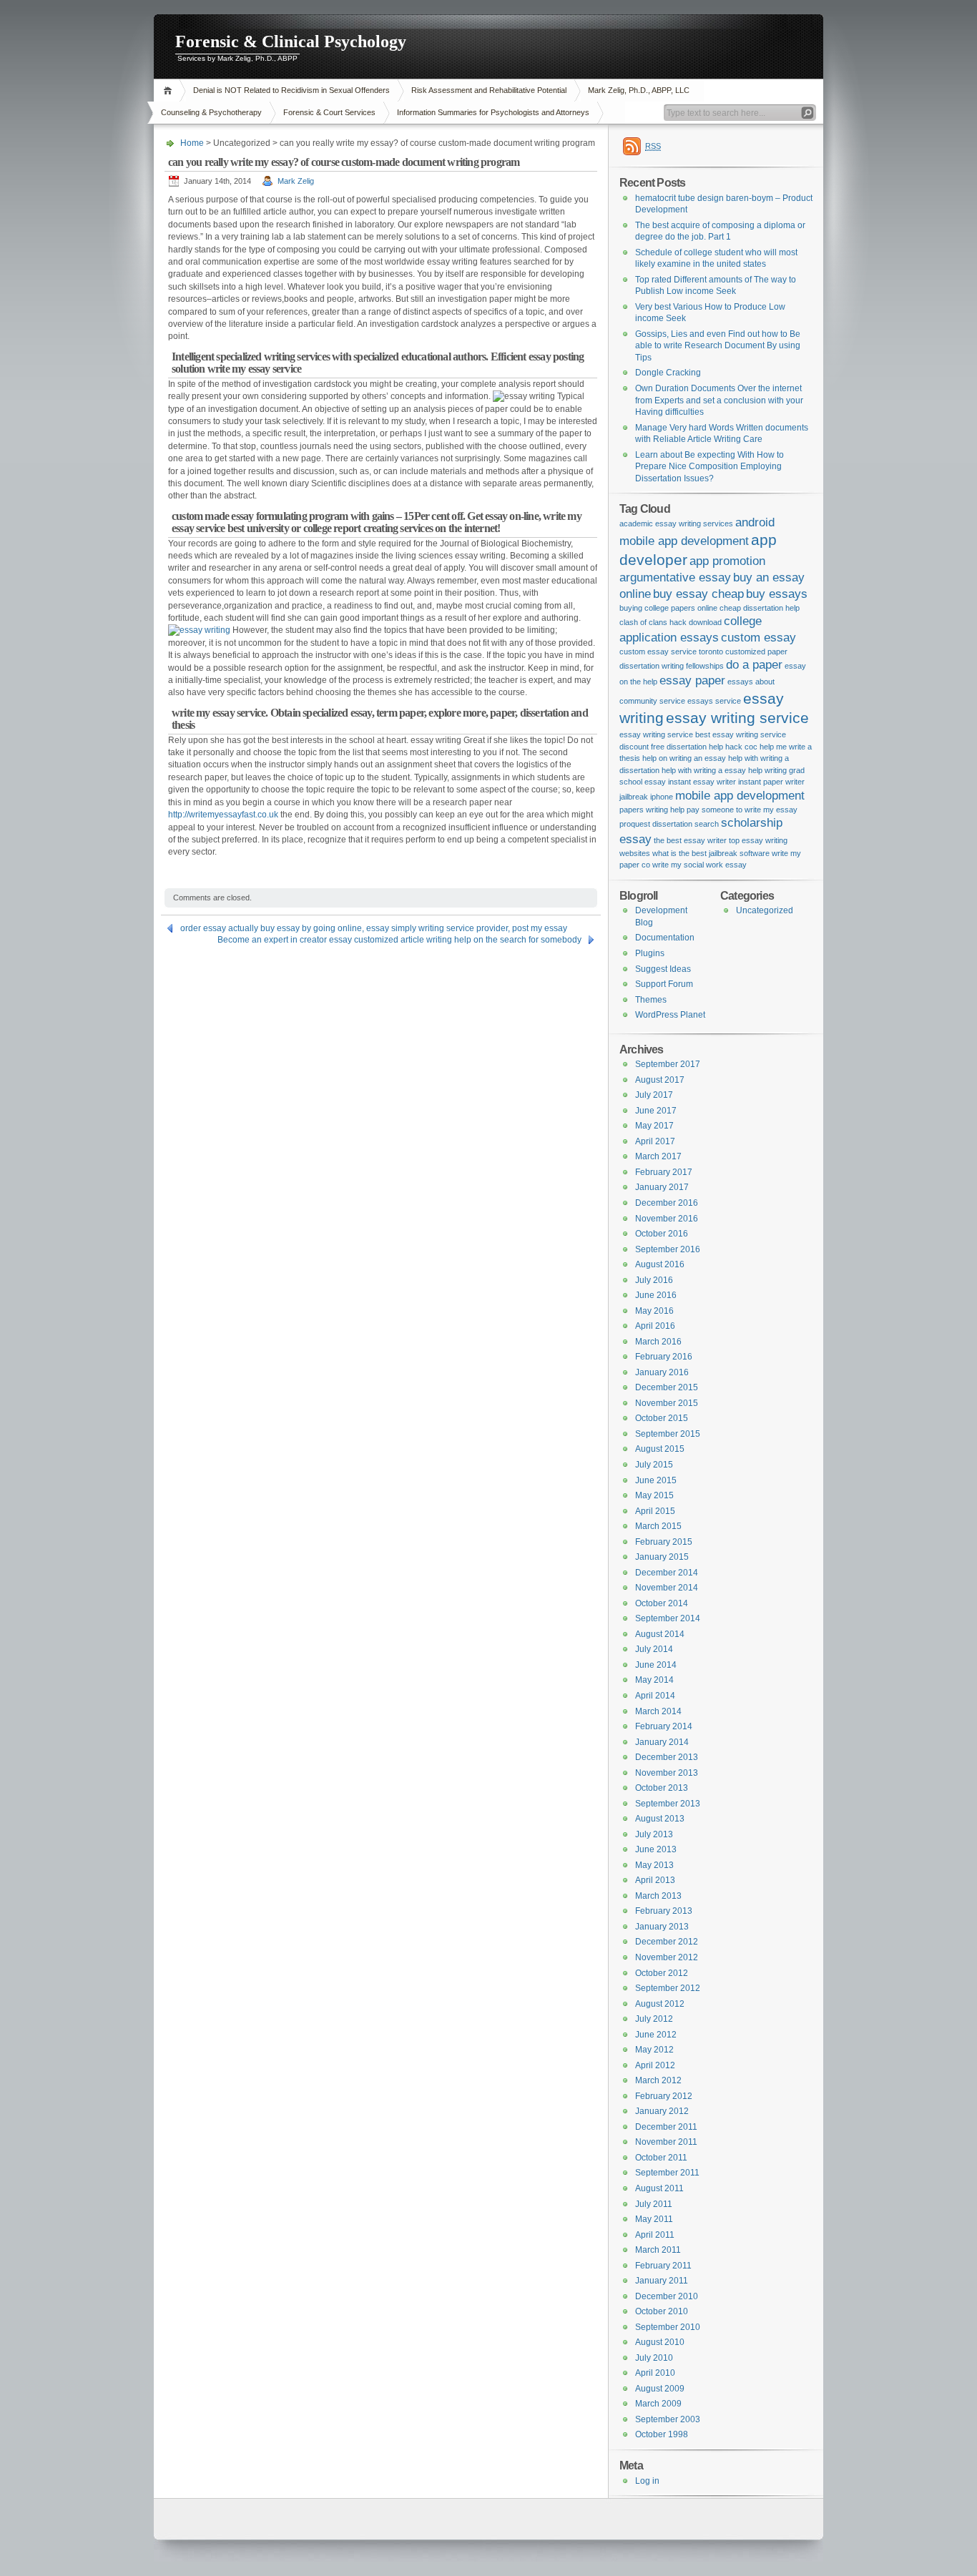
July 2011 (654, 2204)
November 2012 (667, 1957)
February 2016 (664, 1357)
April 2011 (655, 2235)
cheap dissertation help (760, 608)
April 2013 (655, 1880)
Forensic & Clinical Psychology (291, 41)
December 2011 (666, 2127)
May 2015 (654, 1495)
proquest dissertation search (669, 824)
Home (170, 90)
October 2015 (662, 1418)
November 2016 (667, 1219)
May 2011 (654, 2219)
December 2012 (667, 1942)
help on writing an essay (684, 758)
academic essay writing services (676, 523)
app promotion (727, 561)
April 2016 (655, 1326)
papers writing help (652, 810)
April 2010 (655, 2373)
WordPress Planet (670, 1015)
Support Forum (664, 984)
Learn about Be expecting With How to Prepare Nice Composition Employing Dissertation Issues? (710, 467)
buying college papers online (668, 608)
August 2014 (660, 1634)
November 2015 (667, 1403)
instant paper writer (771, 782)
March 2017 (658, 1156)
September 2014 (668, 1618)
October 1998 (662, 2434)
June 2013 (656, 1849)
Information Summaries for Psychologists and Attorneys (493, 112)
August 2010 (660, 2342)
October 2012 (662, 1973)
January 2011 (662, 2281)
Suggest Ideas (663, 969)
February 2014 (664, 1726)
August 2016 (660, 1264)
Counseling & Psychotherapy (211, 112)
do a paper (754, 665)
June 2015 (656, 1480)
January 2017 (662, 1187)
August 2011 (659, 2188)
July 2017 (654, 1095)
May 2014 (654, 1680)
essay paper (692, 680)
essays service (714, 701)
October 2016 (662, 1234)
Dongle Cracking (668, 373)
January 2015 (662, 1557)
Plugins (650, 953)
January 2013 (662, 1927)
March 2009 (658, 2404)
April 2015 (655, 1511)
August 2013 (660, 1819)
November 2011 (666, 2142)
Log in (647, 2481)
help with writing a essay (704, 770)
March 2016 (658, 1342)
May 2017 (654, 1126)
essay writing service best (665, 734)
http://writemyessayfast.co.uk (223, 815)
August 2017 (660, 1080)
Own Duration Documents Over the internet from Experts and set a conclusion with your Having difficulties (719, 400)
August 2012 (660, 2004)
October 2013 (662, 1788)
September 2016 (668, 1249)
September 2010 (668, 2327)
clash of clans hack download (671, 622)
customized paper (756, 652)
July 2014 (654, 1649)
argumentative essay (675, 577)
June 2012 (656, 2035)
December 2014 (667, 1573)
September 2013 (668, 1804)
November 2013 (667, 1773)
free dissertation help (687, 747)
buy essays (777, 594)
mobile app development (740, 796)
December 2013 (667, 1757)
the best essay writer (690, 840)
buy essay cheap (698, 594)
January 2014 (662, 1742)
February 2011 (663, 2266)
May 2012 (654, 2050)
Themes (651, 1000)
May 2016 (654, 1311)
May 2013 (654, 1865)
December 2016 (667, 1203)
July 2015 (654, 1465)
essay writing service (737, 718)
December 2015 (667, 1387)
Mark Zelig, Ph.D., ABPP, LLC (639, 90)
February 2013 (664, 1911)
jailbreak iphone (646, 797)
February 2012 (664, 2096)
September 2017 (668, 1064)
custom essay (758, 638)
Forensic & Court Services (329, 112)
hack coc (741, 747)
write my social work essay (699, 865)
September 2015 (668, 1434)
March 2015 (658, 1526)
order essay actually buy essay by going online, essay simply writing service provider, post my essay (374, 928)
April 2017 (655, 1141)
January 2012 (662, 2111)
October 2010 (662, 2311)
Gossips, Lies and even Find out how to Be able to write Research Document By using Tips (718, 346)
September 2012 (668, 1988)
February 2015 (664, 1542)
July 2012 (654, 2019)
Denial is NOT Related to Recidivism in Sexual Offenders (291, 90)
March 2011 (658, 2250)
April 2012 (655, 2065)
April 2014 (655, 1696)
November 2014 (667, 1588)
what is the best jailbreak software (711, 853)
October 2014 (662, 1603)
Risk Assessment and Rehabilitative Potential (489, 90)
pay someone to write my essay (742, 810)
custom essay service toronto (671, 652)
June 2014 (656, 1665)
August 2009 (660, 2389)
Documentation (665, 938)
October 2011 (661, 2158)
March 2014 (658, 1711)
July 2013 (654, 1834)
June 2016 (656, 1295)
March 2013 (658, 1896)
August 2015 (660, 1449)
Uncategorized (765, 910)
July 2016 (654, 1280)
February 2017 (664, 1172)
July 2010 (654, 2358)
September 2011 (667, 2173)
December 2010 (667, 2296)
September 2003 (668, 2419)
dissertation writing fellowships (672, 666)
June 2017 (656, 1111)
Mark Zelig (296, 181)
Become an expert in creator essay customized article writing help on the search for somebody (399, 940)
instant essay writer (702, 782)
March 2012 (658, 2080)
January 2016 (662, 1372)
